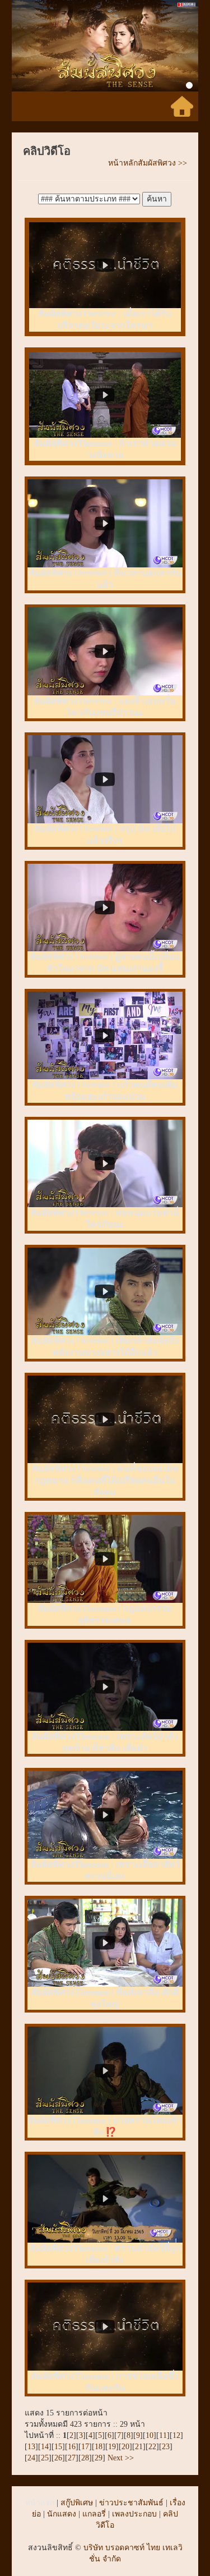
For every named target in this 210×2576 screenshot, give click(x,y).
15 (58, 2447)
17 (85, 2447)
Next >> (120, 2458)
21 (139, 2447)
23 (166, 2447)
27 (72, 2458)
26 (58, 2458)
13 (31, 2447)
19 (112, 2447)
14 (45, 2447)
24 (31, 2458)
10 (150, 2435)
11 (163, 2435)
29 (99, 2458)
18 (99, 2447)
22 (152, 2447)
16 (72, 2447)
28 (85, 2458)
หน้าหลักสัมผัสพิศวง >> (148, 163)
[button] (26, 46)
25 (45, 2458)
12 (176, 2435)
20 (125, 2447)
